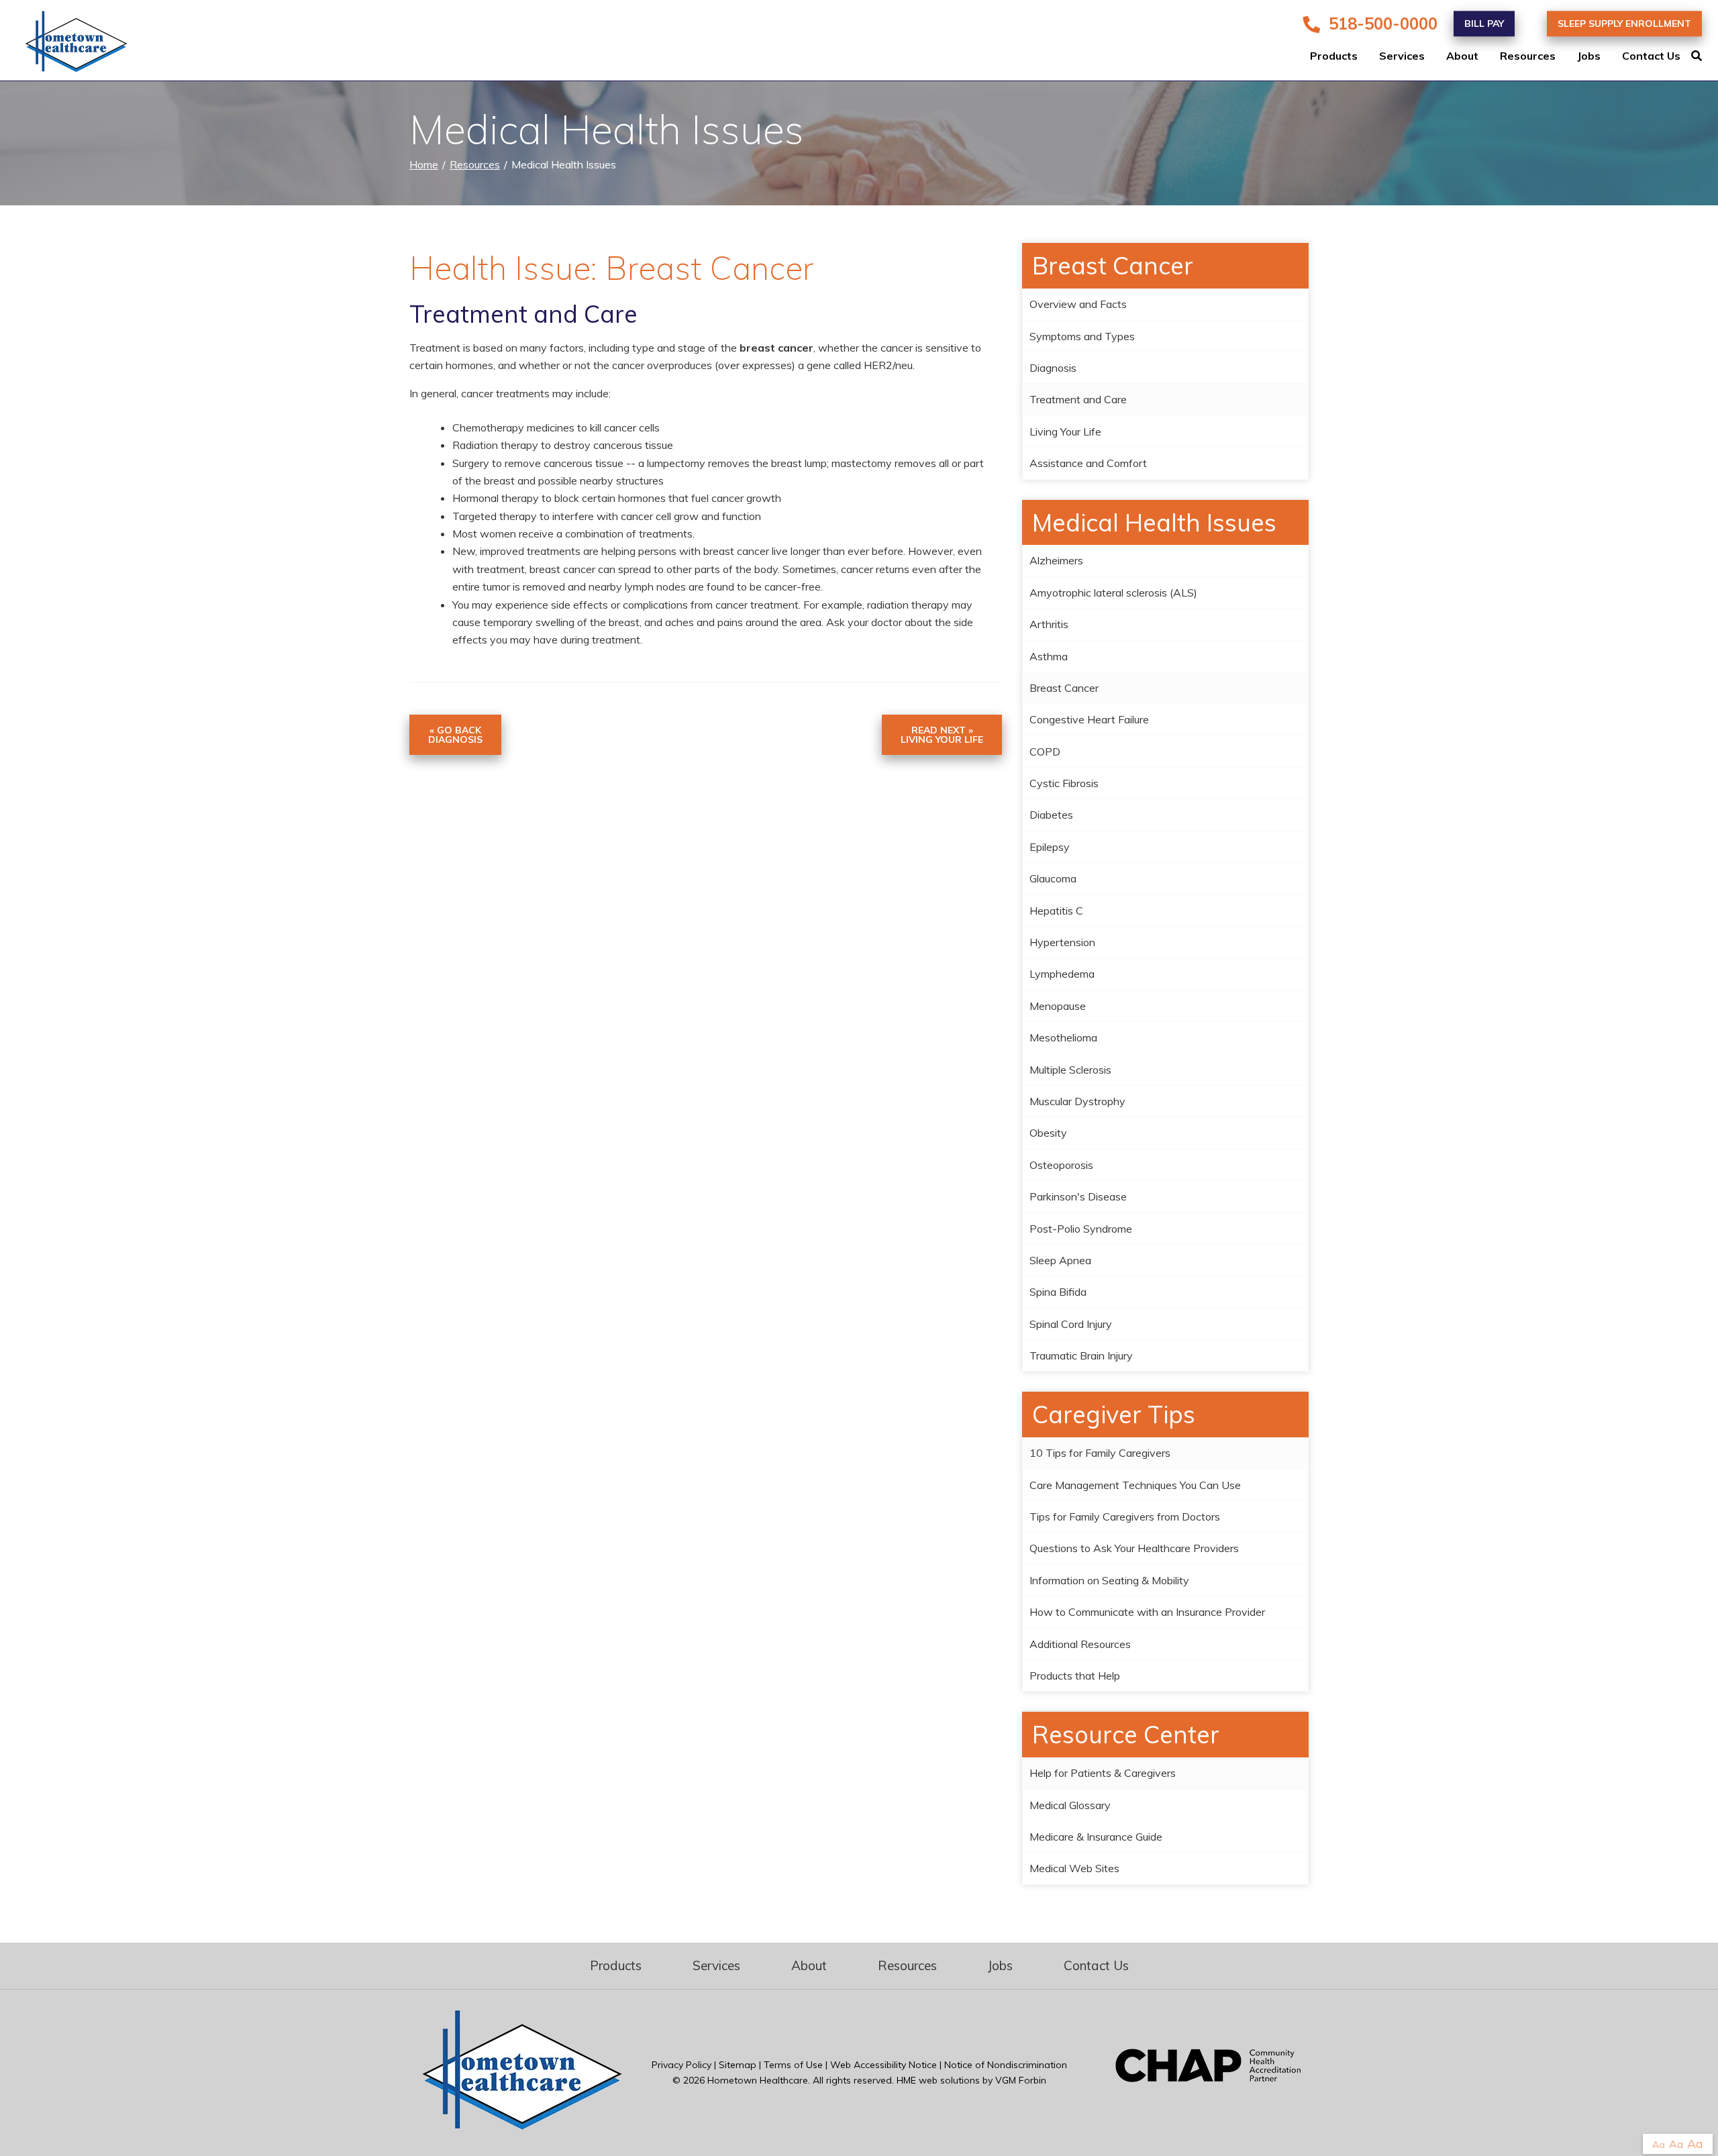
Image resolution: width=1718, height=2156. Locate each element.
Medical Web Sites (1074, 1868)
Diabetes (1051, 815)
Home (424, 164)
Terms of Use (793, 2065)
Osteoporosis (1061, 1165)
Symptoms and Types (1082, 336)
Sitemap (738, 2065)
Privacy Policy (681, 2065)
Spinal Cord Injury (1071, 1324)
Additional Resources (1080, 1644)
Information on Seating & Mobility (1109, 1580)
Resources (1528, 56)
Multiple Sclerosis (1070, 1070)
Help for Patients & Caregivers (1103, 1773)
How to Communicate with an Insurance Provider (1147, 1612)
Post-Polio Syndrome (1081, 1229)
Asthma (1049, 656)
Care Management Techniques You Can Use (1135, 1485)
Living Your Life (1065, 431)
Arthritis (1049, 624)
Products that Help (1075, 1676)
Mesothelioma (1063, 1037)
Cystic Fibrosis (1064, 783)
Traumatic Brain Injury (1081, 1355)
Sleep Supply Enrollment (1624, 23)
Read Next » (942, 735)
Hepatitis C (1056, 911)
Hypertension (1062, 942)
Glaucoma (1053, 878)
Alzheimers (1056, 560)
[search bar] (1705, 56)
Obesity (1048, 1133)
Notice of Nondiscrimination (1006, 2065)
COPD (1045, 752)
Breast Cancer (1064, 688)
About (1462, 56)
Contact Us (1651, 56)
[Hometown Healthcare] (67, 44)
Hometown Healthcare (758, 2080)
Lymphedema (1062, 974)
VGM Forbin (1021, 2080)
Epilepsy (1050, 847)
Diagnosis (1053, 368)
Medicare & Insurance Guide (1096, 1837)
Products (1334, 56)
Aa (1659, 2145)
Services (1402, 56)
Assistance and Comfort (1088, 463)
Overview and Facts (1078, 304)
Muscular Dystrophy (1077, 1101)
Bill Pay (1484, 23)
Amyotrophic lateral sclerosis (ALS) (1113, 593)
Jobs (1589, 56)
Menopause (1058, 1006)
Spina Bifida (1058, 1292)
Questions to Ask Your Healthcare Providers (1134, 1548)
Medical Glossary (1070, 1805)
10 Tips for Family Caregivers (1100, 1453)
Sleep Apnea (1060, 1260)
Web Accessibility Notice (883, 2065)
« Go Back (455, 735)
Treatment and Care (1078, 399)
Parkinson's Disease (1078, 1196)
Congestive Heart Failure (1089, 719)
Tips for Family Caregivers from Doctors (1125, 1517)
